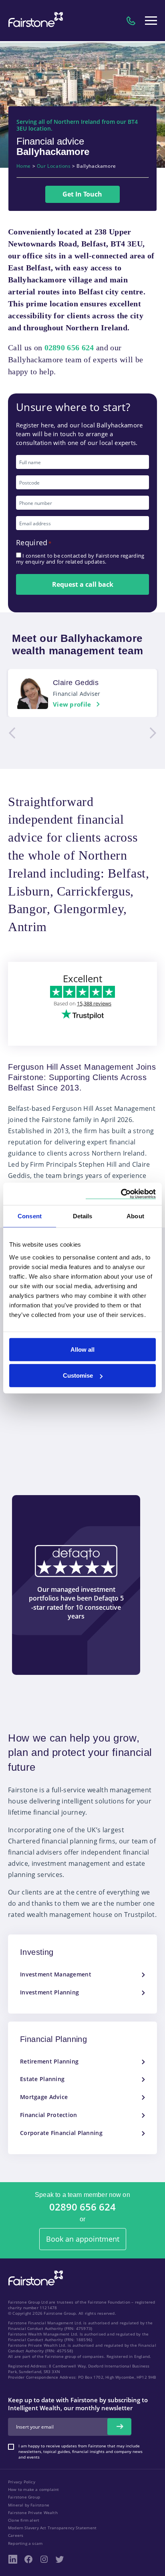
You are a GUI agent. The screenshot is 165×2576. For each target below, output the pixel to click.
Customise (78, 1375)
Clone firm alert (24, 2520)
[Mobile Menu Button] (151, 21)
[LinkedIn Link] (13, 2559)
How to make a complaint (34, 2489)
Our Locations (54, 166)
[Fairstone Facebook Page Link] (28, 2559)
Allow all (82, 1349)
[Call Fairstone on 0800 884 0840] (131, 21)
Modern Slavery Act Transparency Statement (52, 2528)
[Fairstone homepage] (34, 21)
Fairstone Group (24, 2497)
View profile (72, 704)
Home (24, 166)
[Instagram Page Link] (44, 2559)
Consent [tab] (30, 1216)
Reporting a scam (25, 2543)
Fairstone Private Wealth (33, 2512)
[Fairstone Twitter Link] (60, 2559)
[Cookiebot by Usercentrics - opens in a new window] (121, 1194)
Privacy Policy (22, 2482)
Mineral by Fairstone (29, 2505)
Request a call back (83, 584)
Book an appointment (83, 2239)
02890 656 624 (82, 2207)
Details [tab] (83, 1216)
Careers (16, 2535)
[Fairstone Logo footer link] (34, 2279)
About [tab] (135, 1216)
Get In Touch (82, 194)
